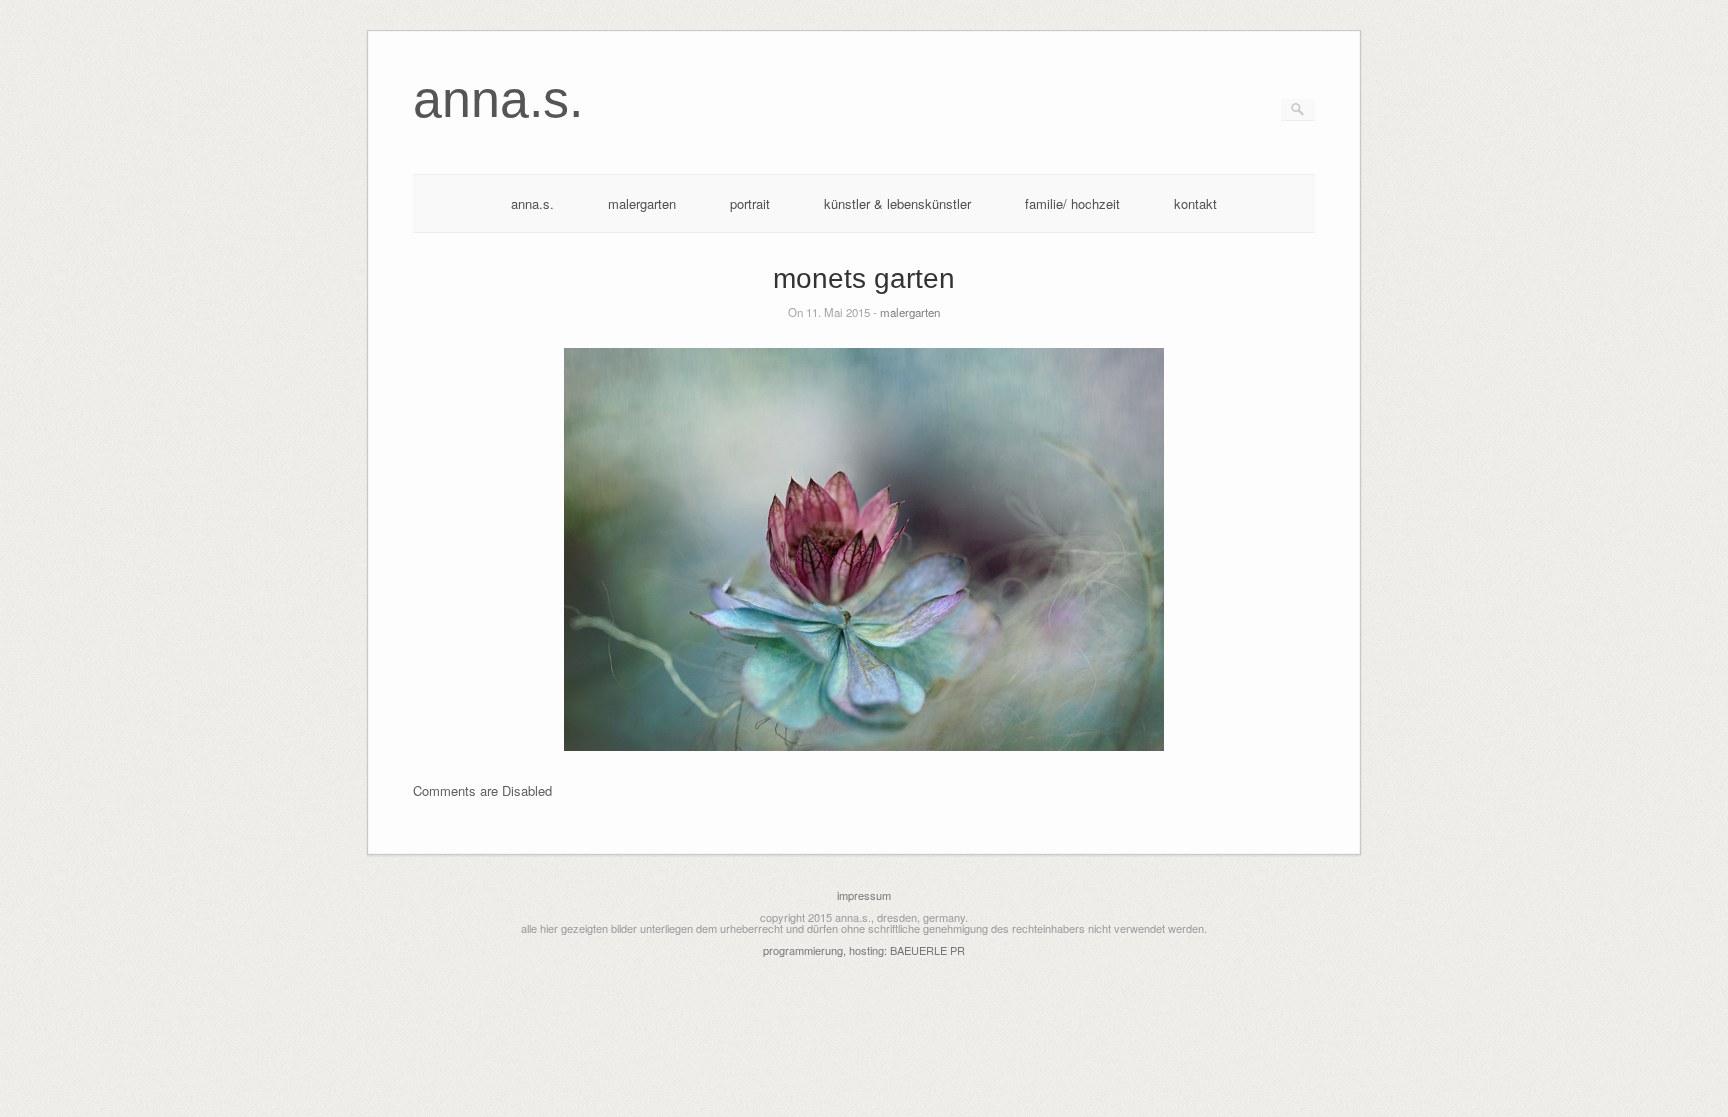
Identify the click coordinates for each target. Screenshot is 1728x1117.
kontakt (1195, 203)
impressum (864, 895)
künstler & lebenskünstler (897, 203)
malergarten (642, 203)
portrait (750, 203)
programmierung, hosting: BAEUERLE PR (864, 950)
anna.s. (532, 203)
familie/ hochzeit (1072, 203)
